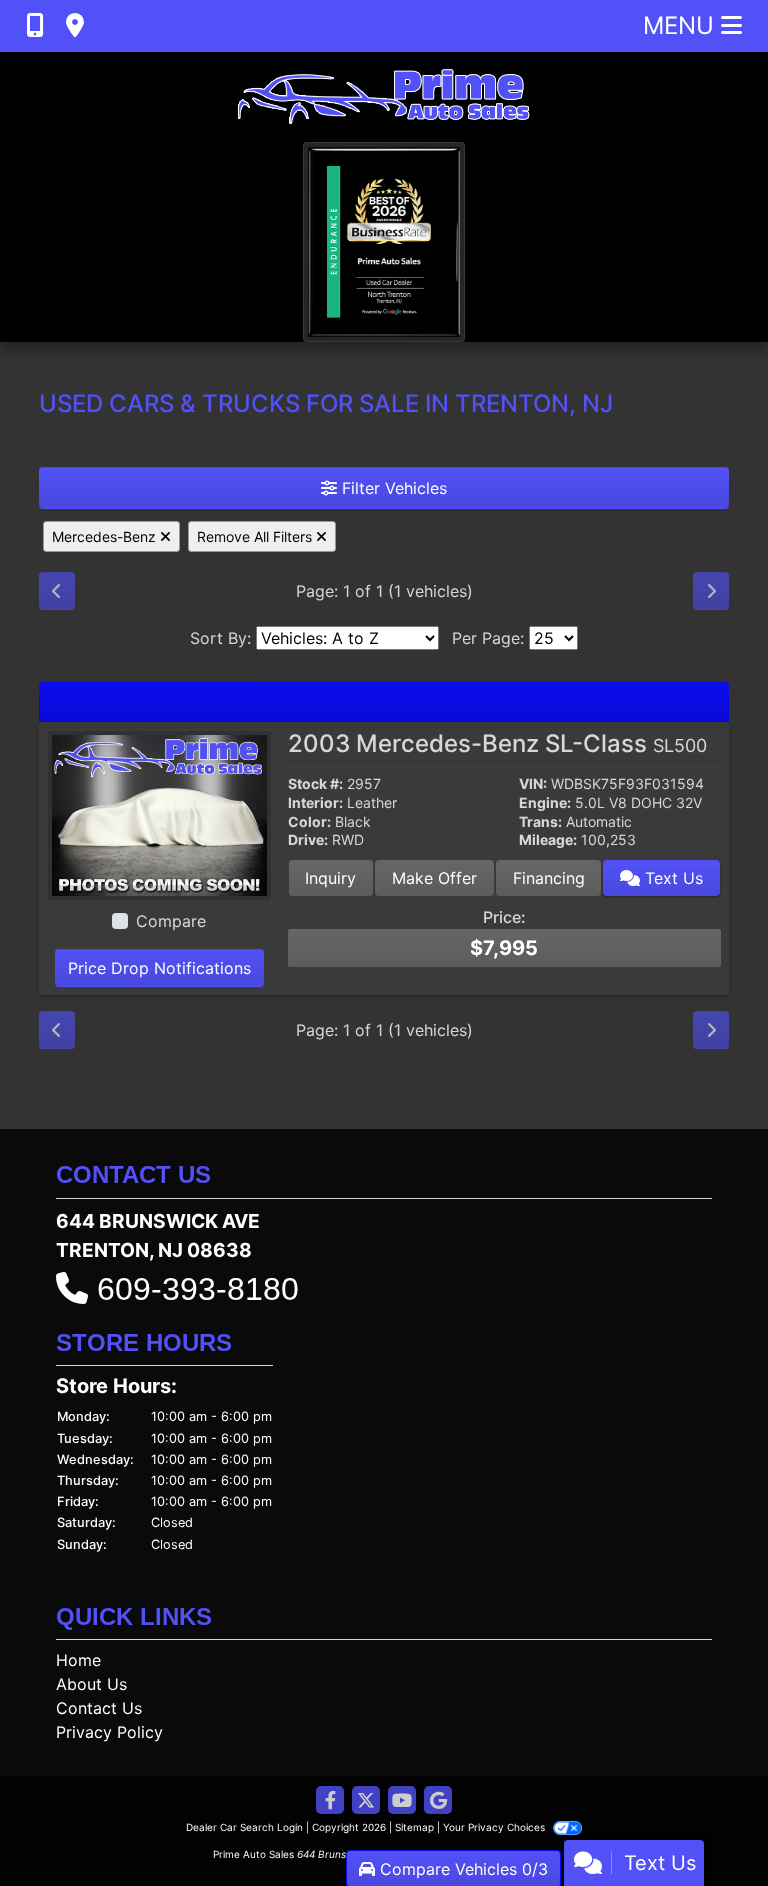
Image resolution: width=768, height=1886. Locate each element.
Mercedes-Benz (106, 536)
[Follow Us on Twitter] (366, 1801)
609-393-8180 (198, 1289)
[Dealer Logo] (384, 97)
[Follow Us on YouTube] (402, 1801)
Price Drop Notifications (159, 968)
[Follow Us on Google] (438, 1801)
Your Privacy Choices (495, 1827)
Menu (682, 25)
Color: (309, 822)
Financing (549, 878)
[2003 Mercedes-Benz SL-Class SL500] (159, 814)
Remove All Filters (256, 536)
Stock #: (315, 784)
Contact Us (99, 1708)
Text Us (671, 878)
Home (78, 1660)
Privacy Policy (109, 1732)
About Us (91, 1684)
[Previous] (57, 591)
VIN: (533, 784)
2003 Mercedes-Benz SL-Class (497, 743)
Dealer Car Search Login (244, 1827)
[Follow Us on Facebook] (330, 1801)
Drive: (308, 840)
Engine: (545, 803)
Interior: (315, 803)
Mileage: (548, 840)
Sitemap (414, 1827)
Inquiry (330, 878)
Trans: (540, 822)
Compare (171, 921)
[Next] (711, 591)
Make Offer (434, 878)
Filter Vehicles (392, 488)
